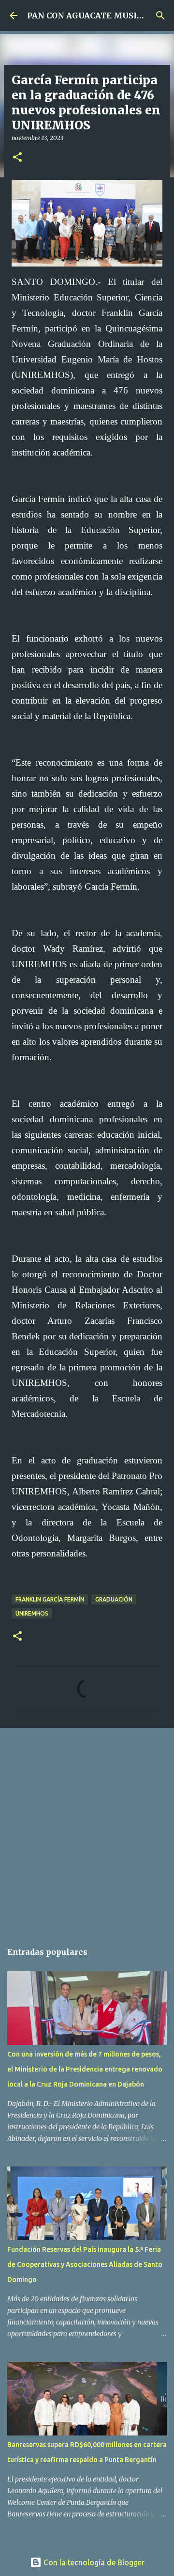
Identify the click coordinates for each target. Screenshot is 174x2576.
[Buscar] (160, 16)
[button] (17, 158)
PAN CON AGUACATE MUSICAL (90, 16)
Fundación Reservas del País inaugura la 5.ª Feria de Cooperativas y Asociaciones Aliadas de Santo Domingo (85, 2264)
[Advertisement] (87, 1830)
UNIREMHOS (32, 1613)
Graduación (114, 1599)
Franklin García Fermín (50, 1599)
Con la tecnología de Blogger (93, 2562)
